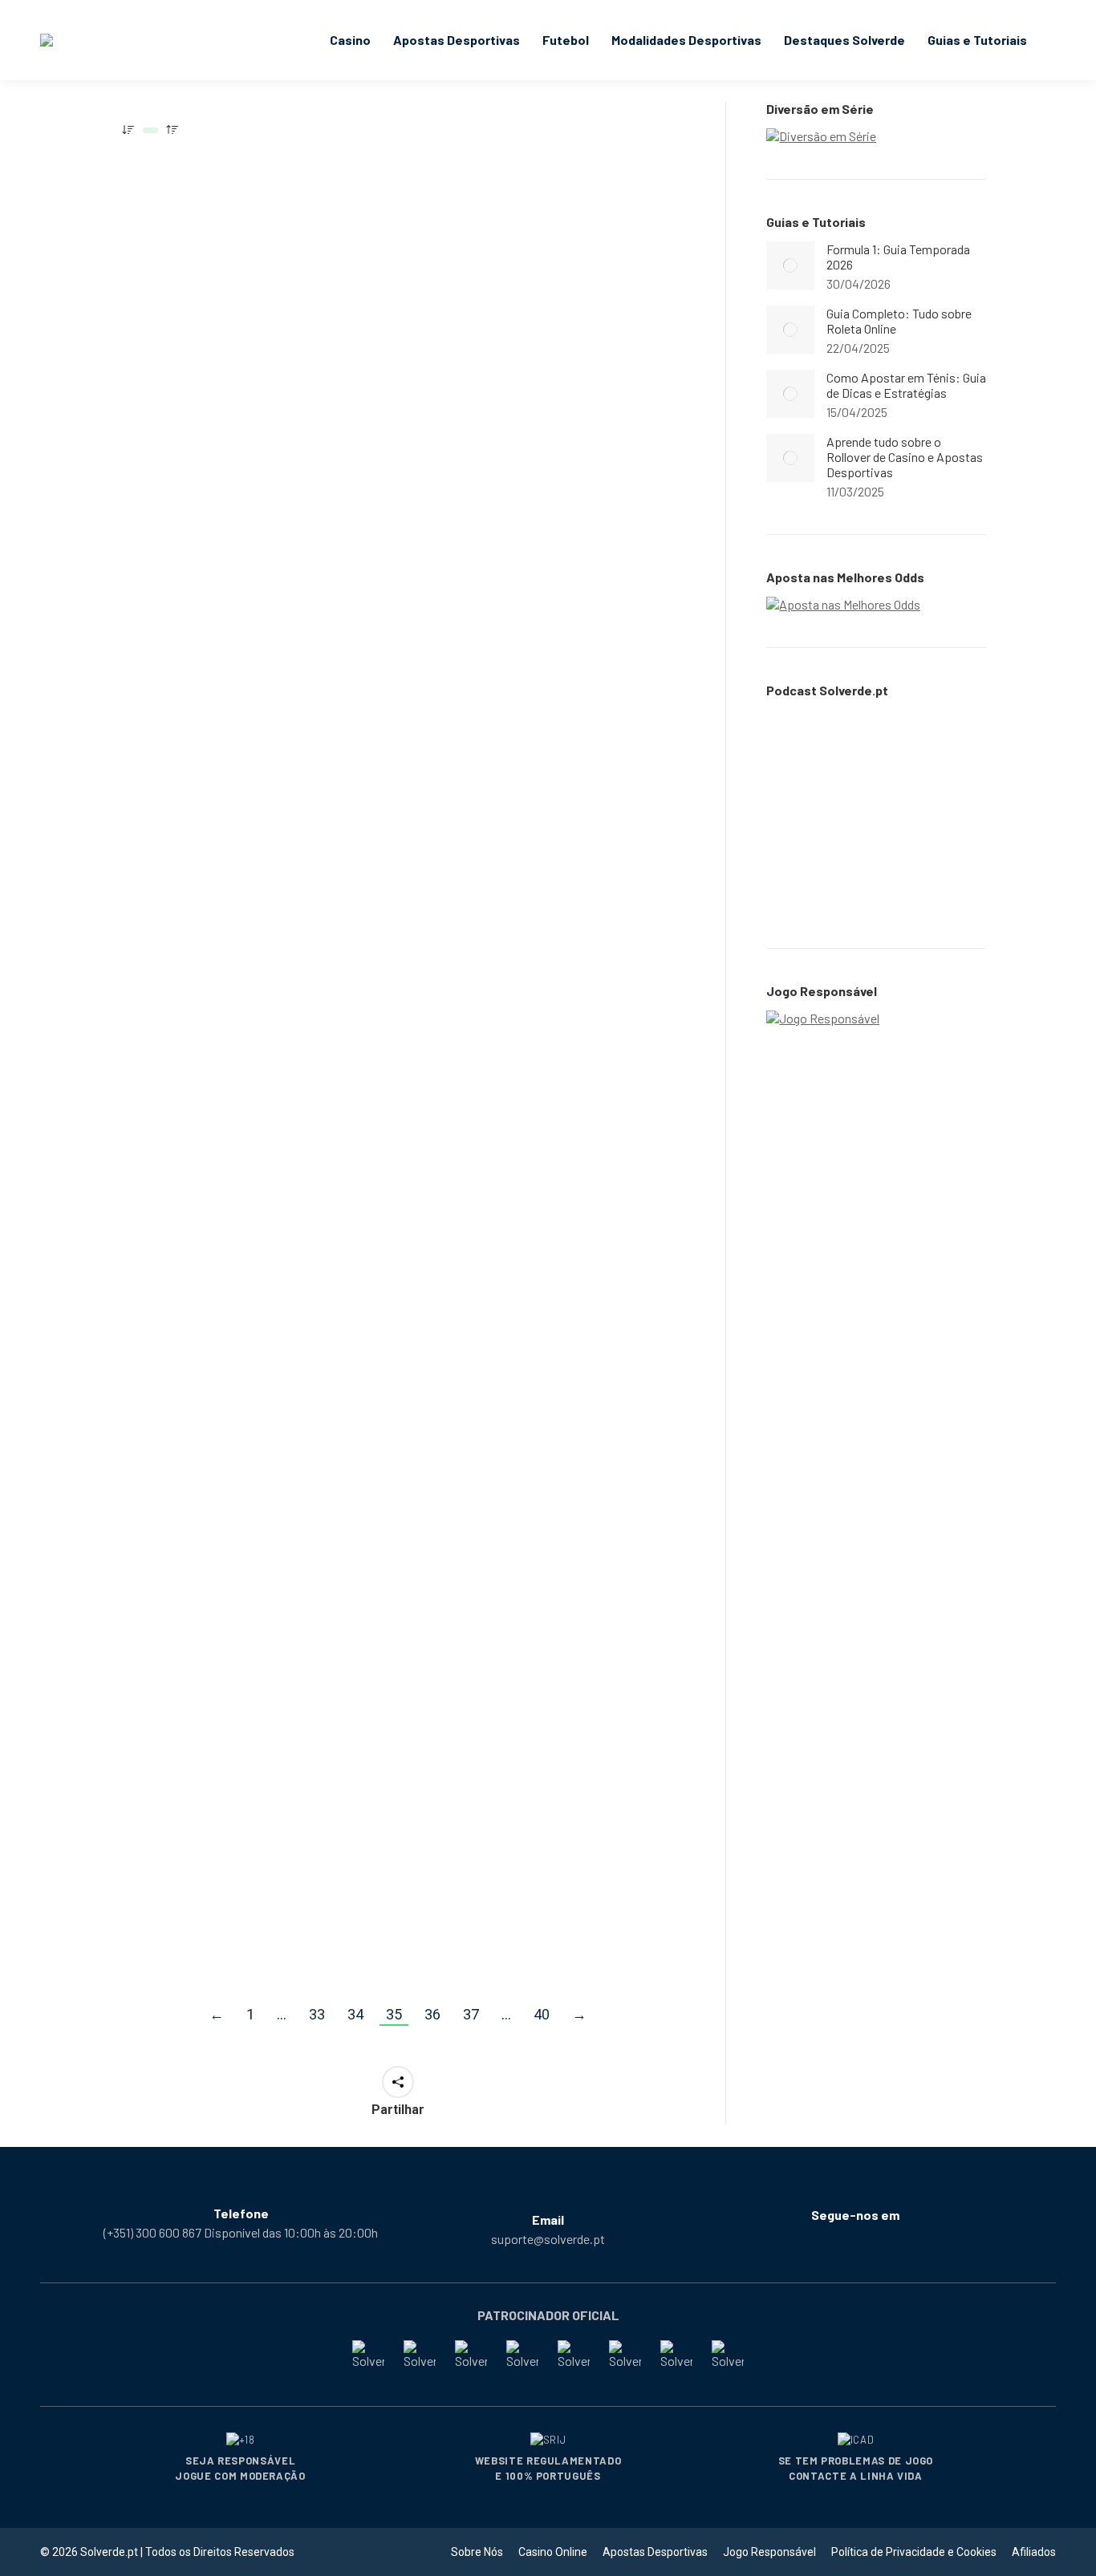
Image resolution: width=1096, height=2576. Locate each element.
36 (432, 2014)
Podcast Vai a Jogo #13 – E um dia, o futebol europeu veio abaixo (538, 368)
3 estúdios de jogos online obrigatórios (528, 1464)
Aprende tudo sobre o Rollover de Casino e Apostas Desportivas (905, 457)
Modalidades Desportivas (198, 1128)
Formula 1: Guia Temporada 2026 (898, 257)
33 (317, 2014)
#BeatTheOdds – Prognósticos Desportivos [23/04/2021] (244, 358)
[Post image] (790, 265)
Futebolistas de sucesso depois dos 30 (247, 728)
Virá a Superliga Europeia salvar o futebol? (547, 728)
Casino (451, 1497)
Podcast (455, 410)
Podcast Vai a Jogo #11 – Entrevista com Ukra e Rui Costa (246, 1815)
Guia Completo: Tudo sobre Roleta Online (899, 321)
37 (471, 2014)
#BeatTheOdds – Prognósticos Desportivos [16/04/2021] (244, 1079)
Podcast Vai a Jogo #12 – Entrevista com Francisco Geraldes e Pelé (522, 1088)
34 (355, 2014)
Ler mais (157, 476)
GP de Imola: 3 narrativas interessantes (222, 1464)
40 (542, 2014)
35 (394, 2014)
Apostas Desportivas (187, 391)
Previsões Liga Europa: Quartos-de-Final (515, 1815)
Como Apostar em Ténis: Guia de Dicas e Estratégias (906, 385)
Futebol (263, 391)
